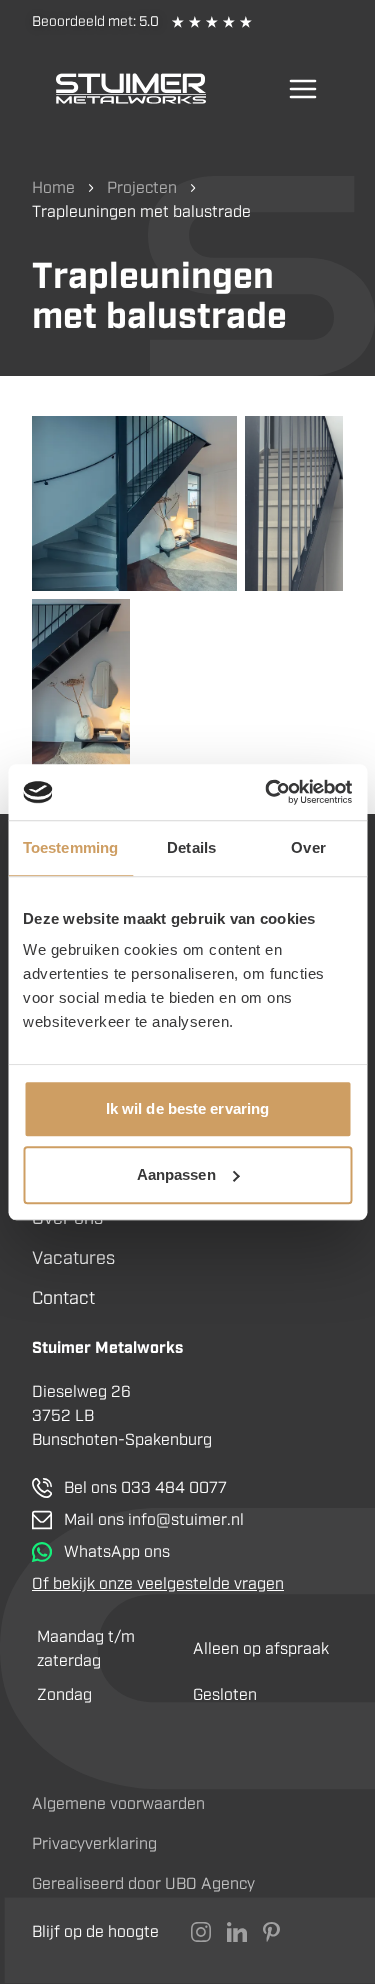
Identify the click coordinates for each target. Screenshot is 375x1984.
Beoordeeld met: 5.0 (95, 21)
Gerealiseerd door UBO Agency (143, 1883)
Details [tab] (191, 847)
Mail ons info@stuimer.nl (154, 1519)
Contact (63, 1298)
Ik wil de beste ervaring (187, 1108)
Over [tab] (308, 847)
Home (53, 187)
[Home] (131, 88)
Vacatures (73, 1258)
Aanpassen (176, 1174)
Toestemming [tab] (70, 847)
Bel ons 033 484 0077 (145, 1487)
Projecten (142, 187)
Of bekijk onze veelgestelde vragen (158, 1583)
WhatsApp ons (117, 1551)
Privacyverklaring (94, 1843)
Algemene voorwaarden (118, 1803)
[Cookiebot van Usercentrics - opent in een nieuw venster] (267, 792)
